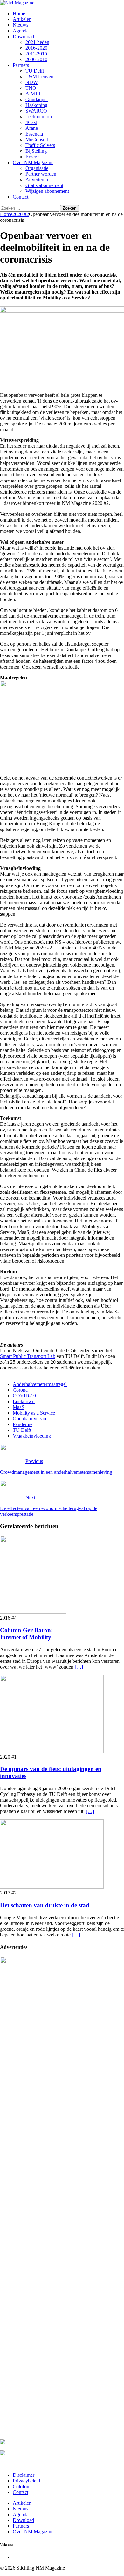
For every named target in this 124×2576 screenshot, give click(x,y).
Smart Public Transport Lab (28, 1356)
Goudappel (37, 99)
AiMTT (33, 94)
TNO (31, 88)
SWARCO (36, 111)
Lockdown (24, 1401)
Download (23, 36)
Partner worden (41, 174)
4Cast (31, 122)
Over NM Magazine (33, 162)
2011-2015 (36, 54)
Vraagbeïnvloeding (32, 1436)
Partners (21, 65)
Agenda (21, 31)
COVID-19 (24, 1396)
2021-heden (37, 42)
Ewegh (33, 157)
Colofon (21, 2486)
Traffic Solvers (40, 145)
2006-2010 (36, 59)
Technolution (39, 117)
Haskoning (36, 105)
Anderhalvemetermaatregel (40, 1384)
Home (19, 14)
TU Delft (35, 71)
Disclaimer (24, 2475)
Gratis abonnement (44, 185)
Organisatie (37, 168)
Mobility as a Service (34, 1413)
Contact (21, 197)
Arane (32, 128)
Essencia (34, 134)
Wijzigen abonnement (47, 191)
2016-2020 (36, 48)
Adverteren (37, 180)
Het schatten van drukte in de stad (45, 1905)
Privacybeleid (26, 2481)
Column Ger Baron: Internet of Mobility (26, 1634)
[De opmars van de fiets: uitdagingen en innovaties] (52, 1751)
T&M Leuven (39, 77)
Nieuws (21, 25)
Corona (20, 1390)
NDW (32, 82)
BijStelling (36, 151)
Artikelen (22, 19)
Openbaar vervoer (31, 1419)
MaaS (19, 1407)
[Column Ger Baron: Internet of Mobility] (33, 1612)
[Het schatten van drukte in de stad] (52, 1887)
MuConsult (37, 140)
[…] (79, 1667)
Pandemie (23, 1424)
